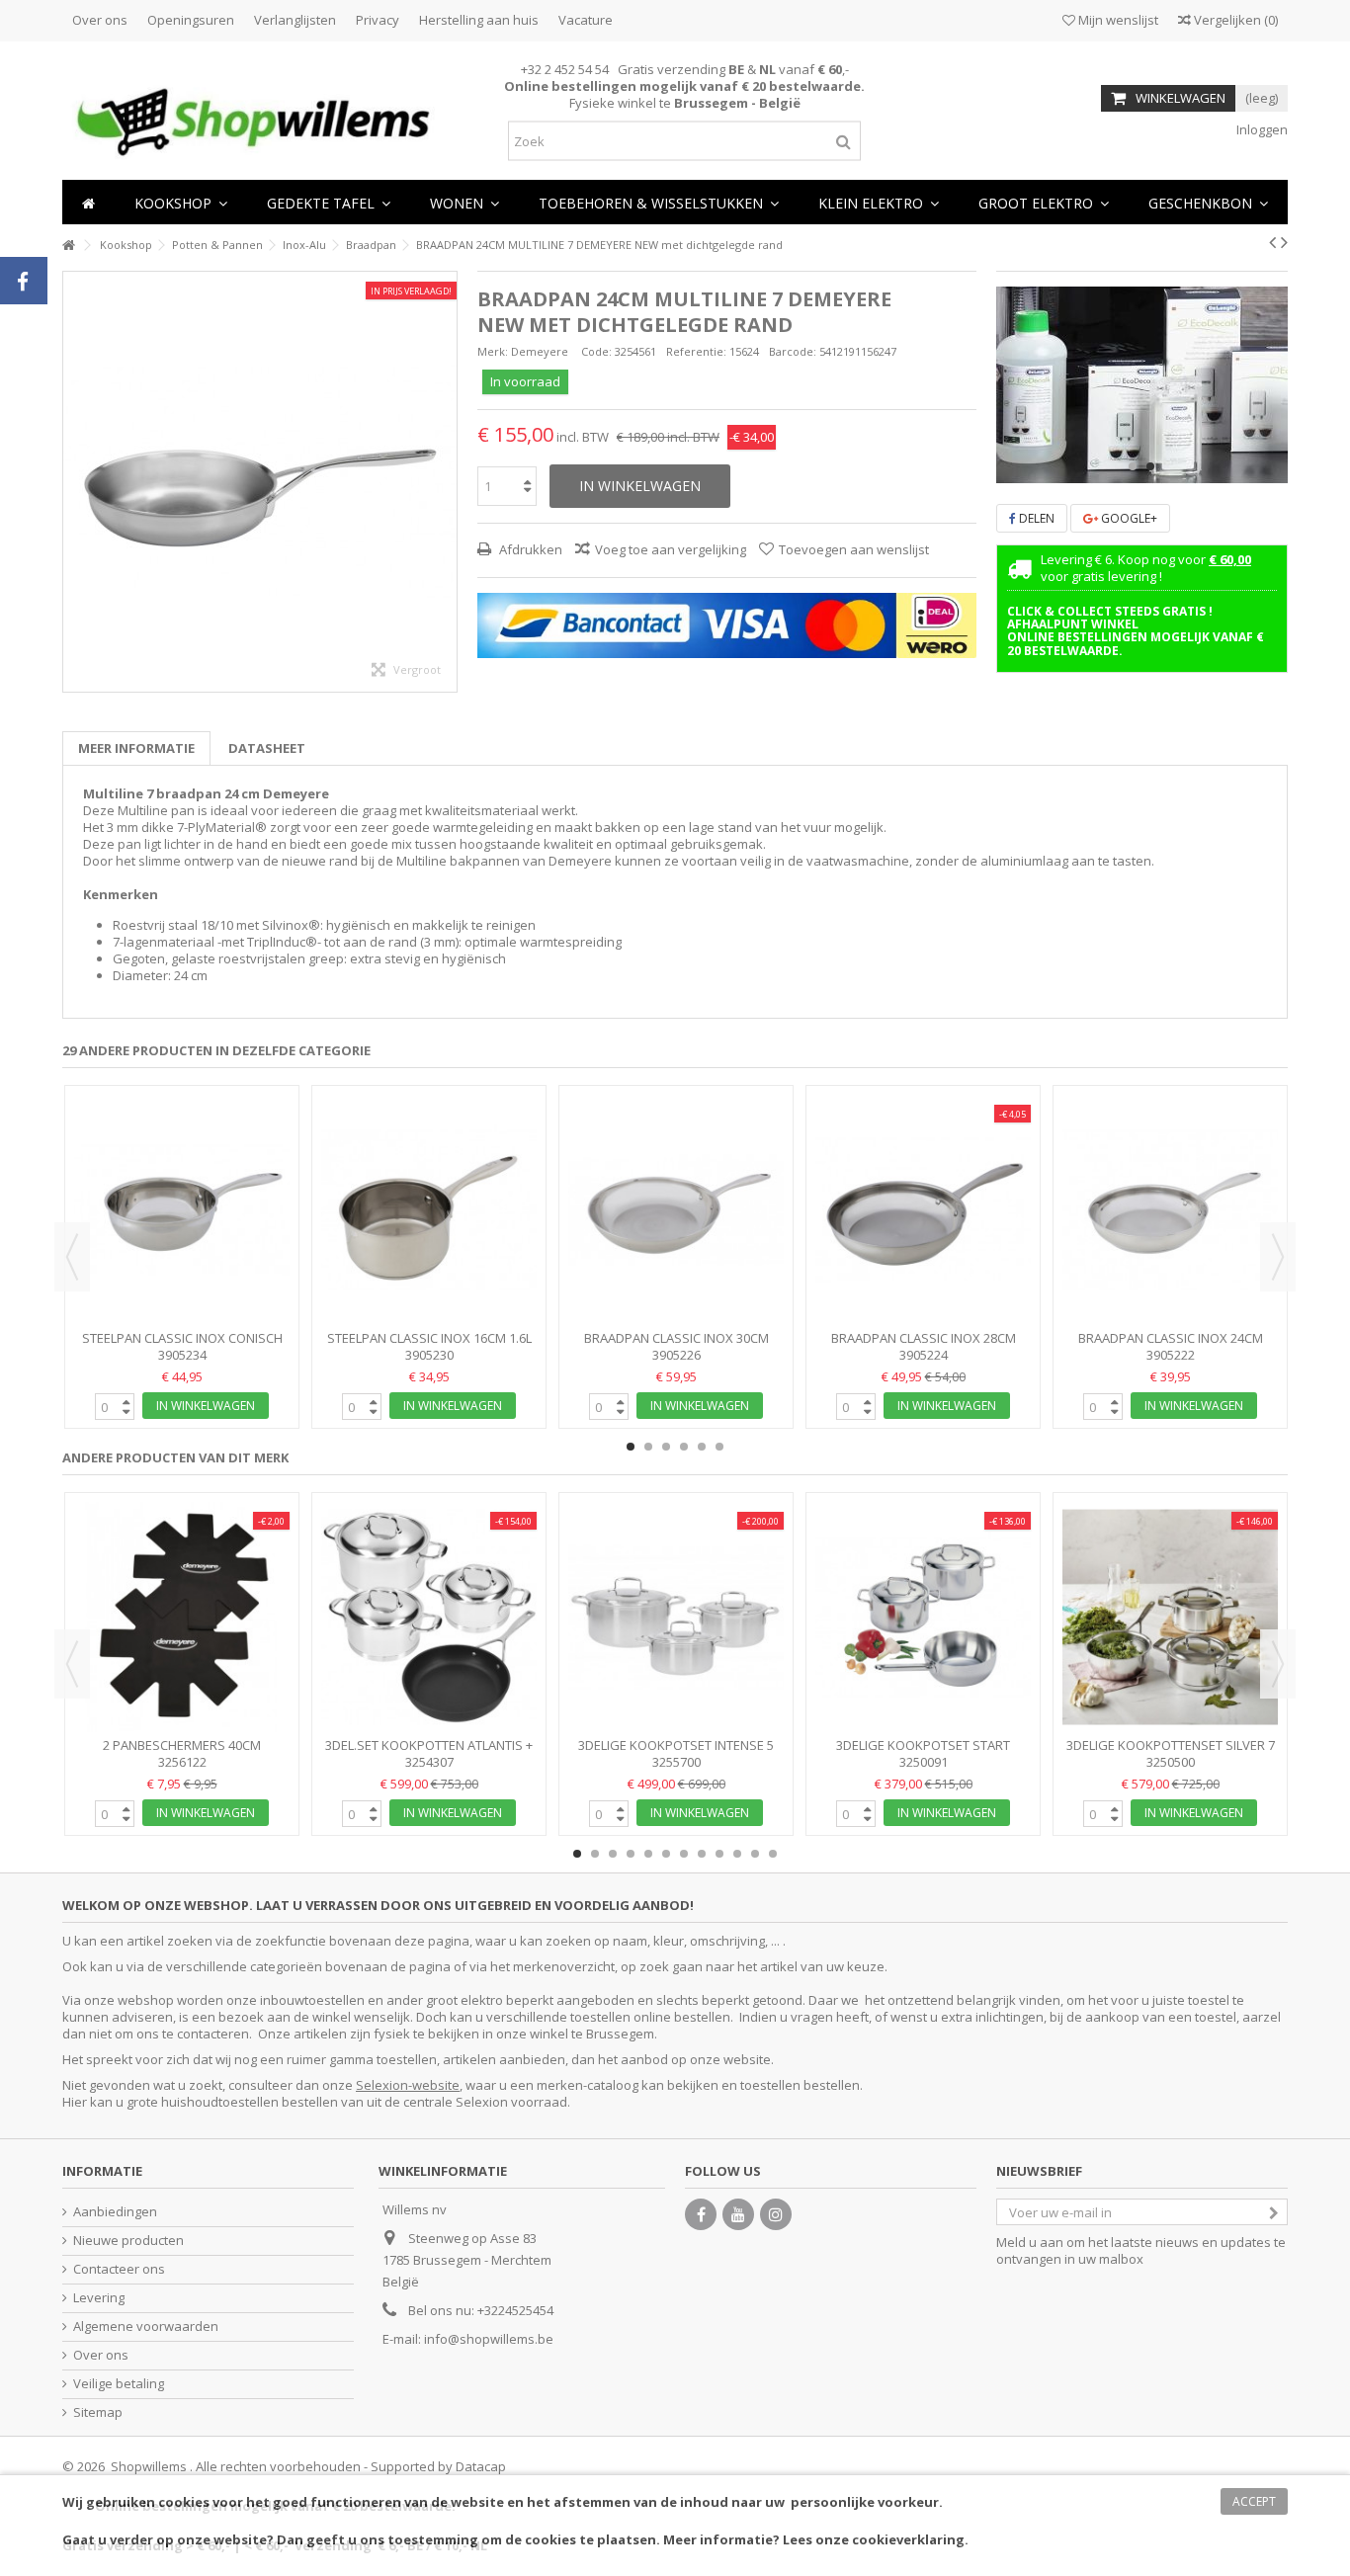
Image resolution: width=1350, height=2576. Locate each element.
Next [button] (1278, 1257)
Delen (1035, 518)
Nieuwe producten (128, 2241)
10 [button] (737, 1854)
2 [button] (1150, 466)
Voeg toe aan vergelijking (671, 549)
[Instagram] (776, 2214)
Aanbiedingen (115, 2212)
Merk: (493, 351)
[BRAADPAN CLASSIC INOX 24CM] (1170, 1210)
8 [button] (702, 1854)
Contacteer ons (119, 2269)
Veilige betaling (119, 2384)
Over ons (100, 20)
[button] (464, 202)
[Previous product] (1272, 242)
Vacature (586, 20)
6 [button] (719, 1447)
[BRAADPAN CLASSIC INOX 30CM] (676, 1210)
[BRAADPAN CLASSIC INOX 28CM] (923, 1210)
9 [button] (719, 1854)
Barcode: (793, 351)
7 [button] (684, 1854)
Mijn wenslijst (1117, 20)
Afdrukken (529, 549)
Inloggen (1261, 129)
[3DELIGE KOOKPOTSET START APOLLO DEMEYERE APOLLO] (923, 1617)
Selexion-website (408, 2085)
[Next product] (1284, 242)
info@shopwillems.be (489, 2339)
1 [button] (1133, 466)
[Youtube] (738, 2214)
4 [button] (684, 1447)
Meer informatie (136, 748)
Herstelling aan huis (479, 20)
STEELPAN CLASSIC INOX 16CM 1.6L (429, 1338)
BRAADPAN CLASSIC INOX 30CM (676, 1338)
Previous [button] (72, 1257)
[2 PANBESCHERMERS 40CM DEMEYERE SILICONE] (182, 1617)
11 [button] (755, 1854)
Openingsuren (191, 20)
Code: (596, 351)
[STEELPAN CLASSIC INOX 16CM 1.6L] (429, 1210)
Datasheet (267, 748)
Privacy (378, 20)
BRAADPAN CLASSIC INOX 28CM (924, 1338)
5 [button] (702, 1447)
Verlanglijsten (295, 20)
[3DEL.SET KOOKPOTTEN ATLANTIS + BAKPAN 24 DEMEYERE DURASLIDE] (429, 1617)
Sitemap (98, 2412)
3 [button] (666, 1447)
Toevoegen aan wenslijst (854, 549)
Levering (99, 2298)
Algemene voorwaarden (146, 2327)
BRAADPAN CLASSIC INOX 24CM (1171, 1338)
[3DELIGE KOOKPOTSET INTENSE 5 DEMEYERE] (676, 1617)
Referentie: (696, 351)
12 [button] (773, 1854)
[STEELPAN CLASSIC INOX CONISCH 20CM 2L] (182, 1210)
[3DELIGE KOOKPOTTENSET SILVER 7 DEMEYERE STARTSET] (1170, 1617)
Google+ (1128, 518)
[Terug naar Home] (68, 246)
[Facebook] (701, 2214)
